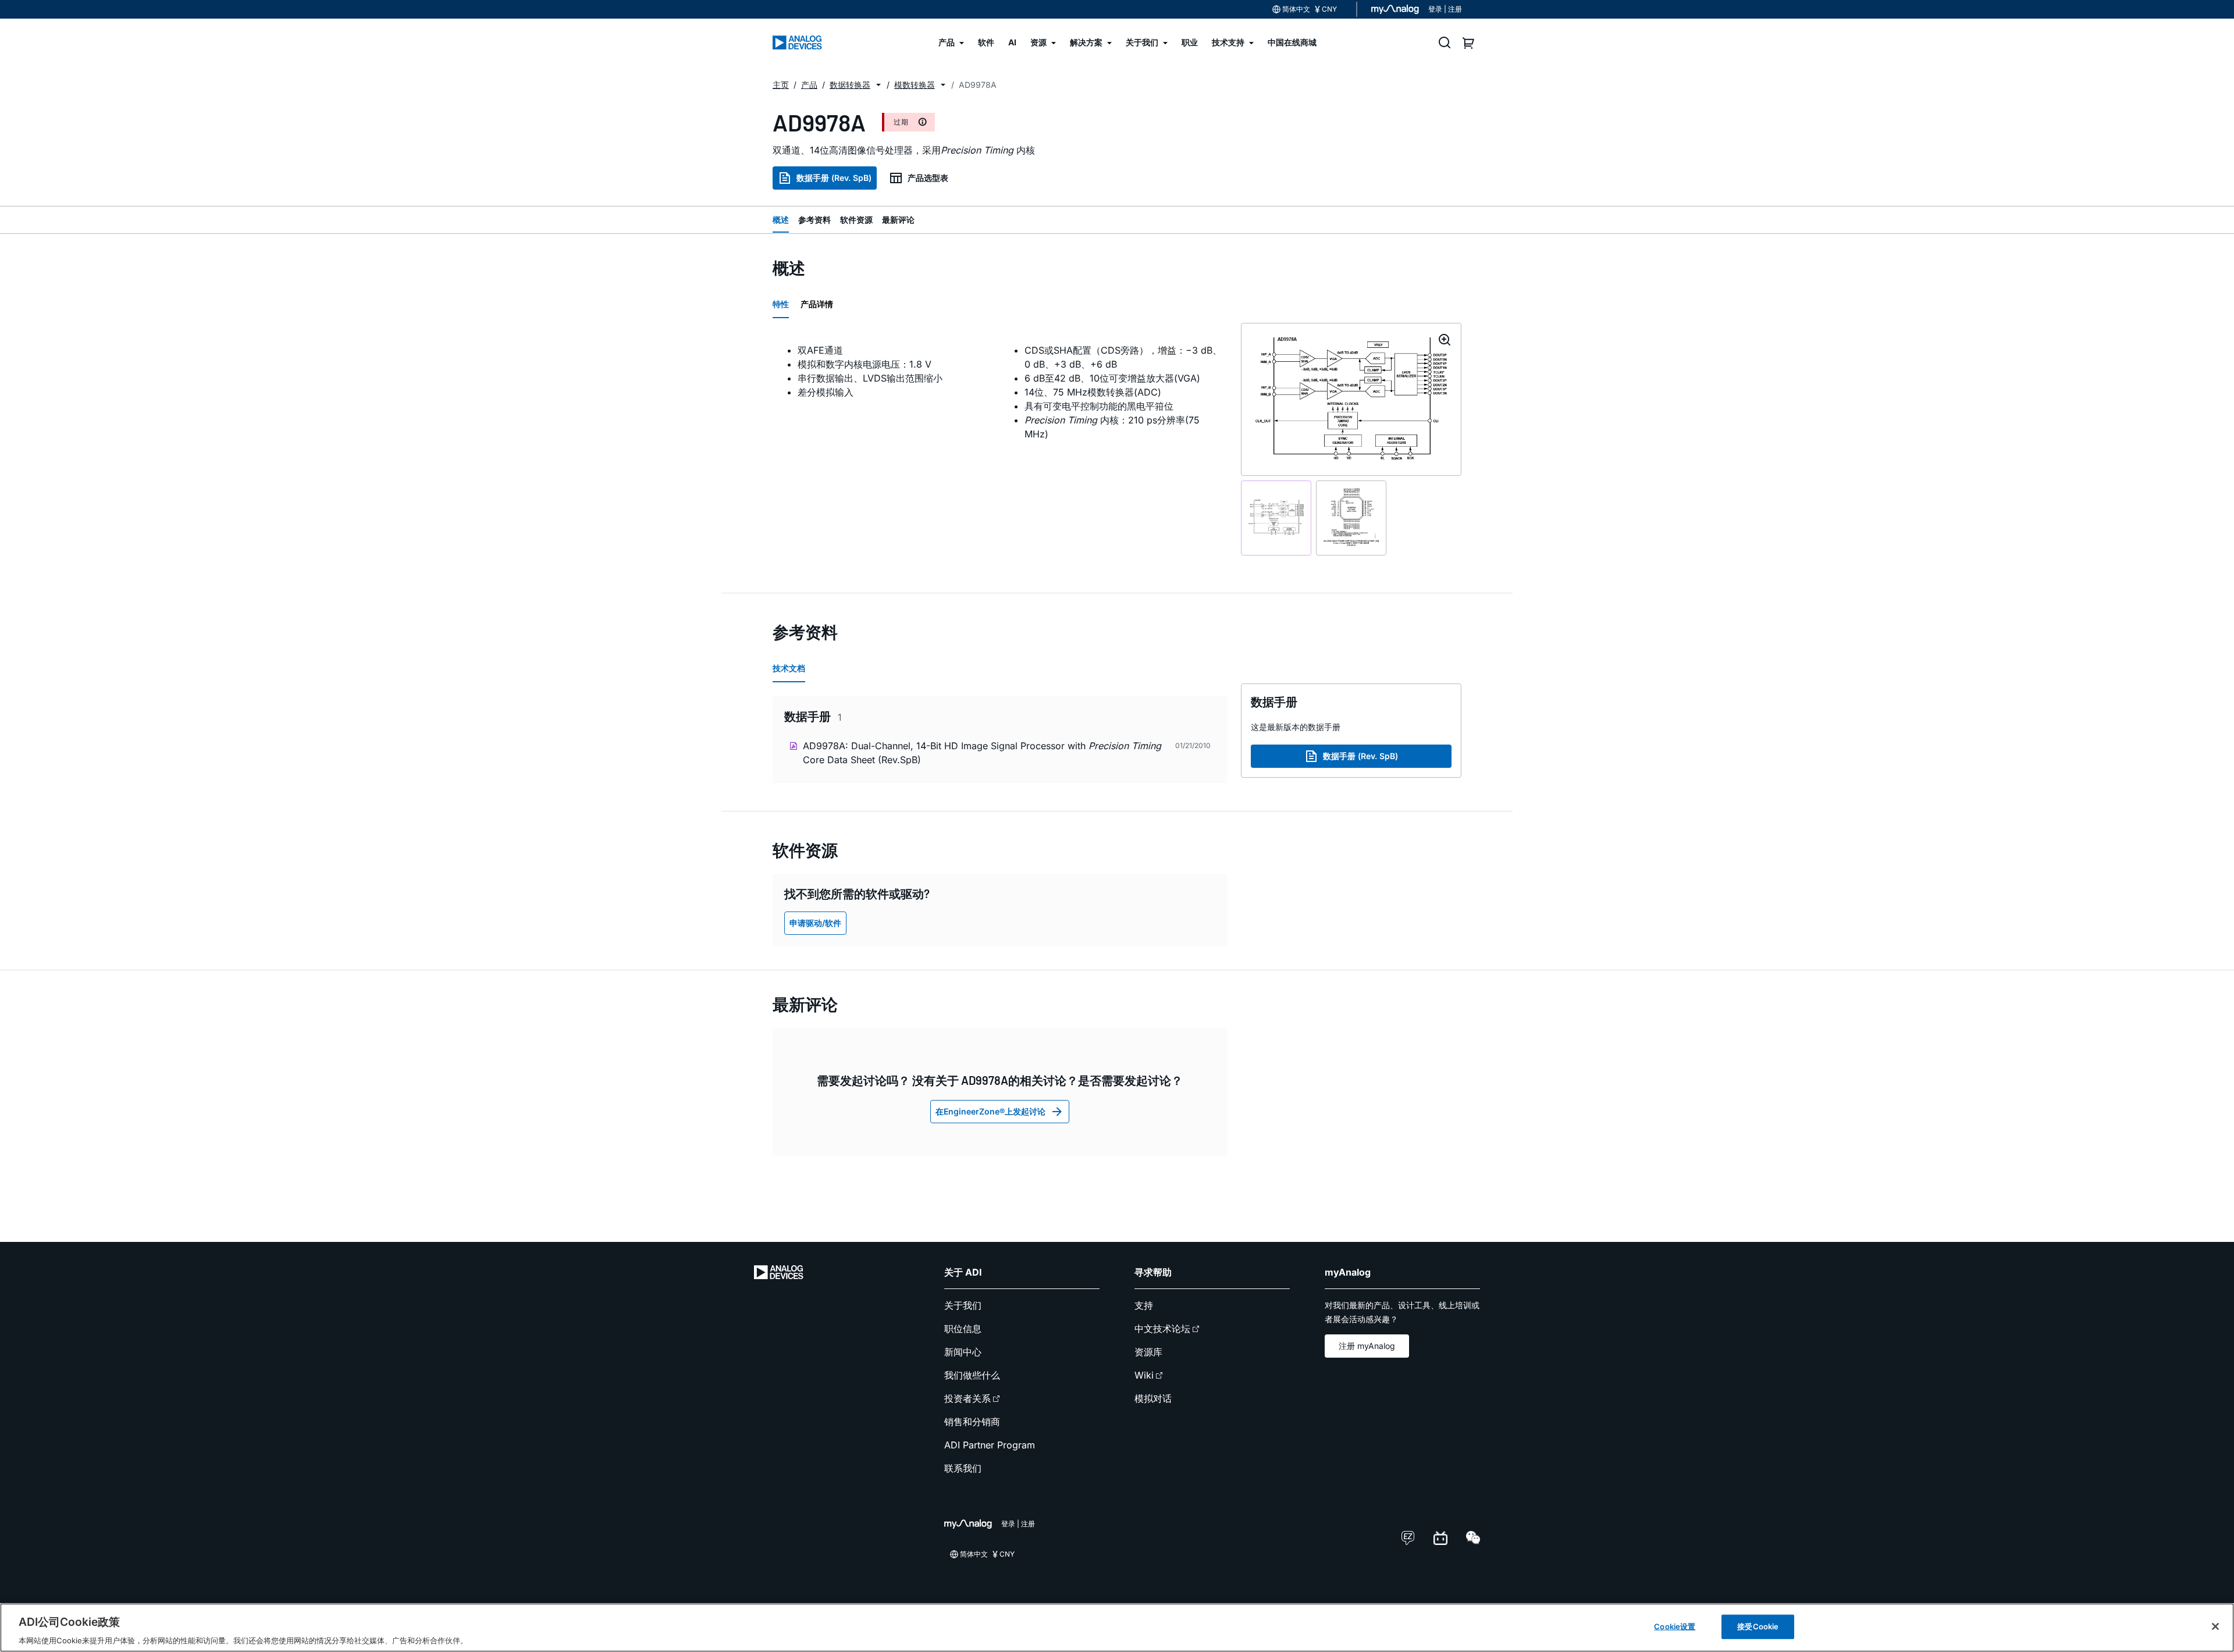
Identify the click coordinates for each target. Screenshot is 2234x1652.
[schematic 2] (1351, 518)
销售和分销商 (972, 1422)
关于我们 (963, 1305)
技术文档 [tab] (789, 668)
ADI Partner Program (990, 1445)
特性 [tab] (781, 304)
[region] (1117, 1628)
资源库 (1148, 1352)
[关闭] (2215, 1626)
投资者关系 (967, 1398)
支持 (1144, 1305)
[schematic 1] (1276, 518)
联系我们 (963, 1468)
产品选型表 (928, 178)
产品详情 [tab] (817, 304)
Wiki (1144, 1375)
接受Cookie (1758, 1626)
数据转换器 (850, 85)
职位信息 (963, 1329)
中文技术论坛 (1162, 1329)
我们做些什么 (972, 1375)
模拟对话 (1153, 1398)
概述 (781, 220)
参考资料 (814, 220)
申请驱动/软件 (815, 923)
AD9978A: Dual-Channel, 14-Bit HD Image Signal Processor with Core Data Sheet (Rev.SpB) (982, 753)
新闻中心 (963, 1352)
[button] (878, 85)
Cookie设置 (1675, 1626)
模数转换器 (915, 85)
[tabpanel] (1000, 392)
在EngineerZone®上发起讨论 (990, 1111)
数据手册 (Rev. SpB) (834, 178)
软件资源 (856, 220)
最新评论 (898, 220)
